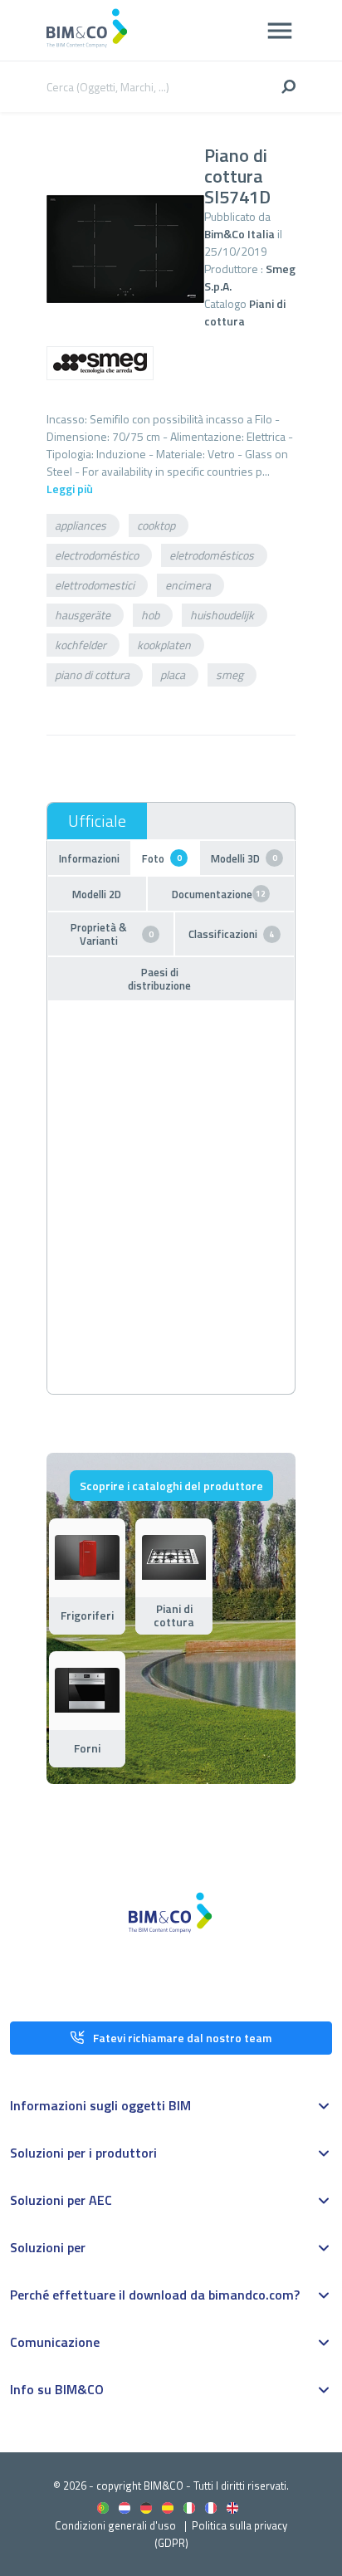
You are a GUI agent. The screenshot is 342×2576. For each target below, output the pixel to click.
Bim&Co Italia (239, 234)
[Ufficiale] (97, 821)
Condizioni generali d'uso (115, 2525)
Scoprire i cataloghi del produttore (171, 1486)
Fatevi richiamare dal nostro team (182, 2038)
